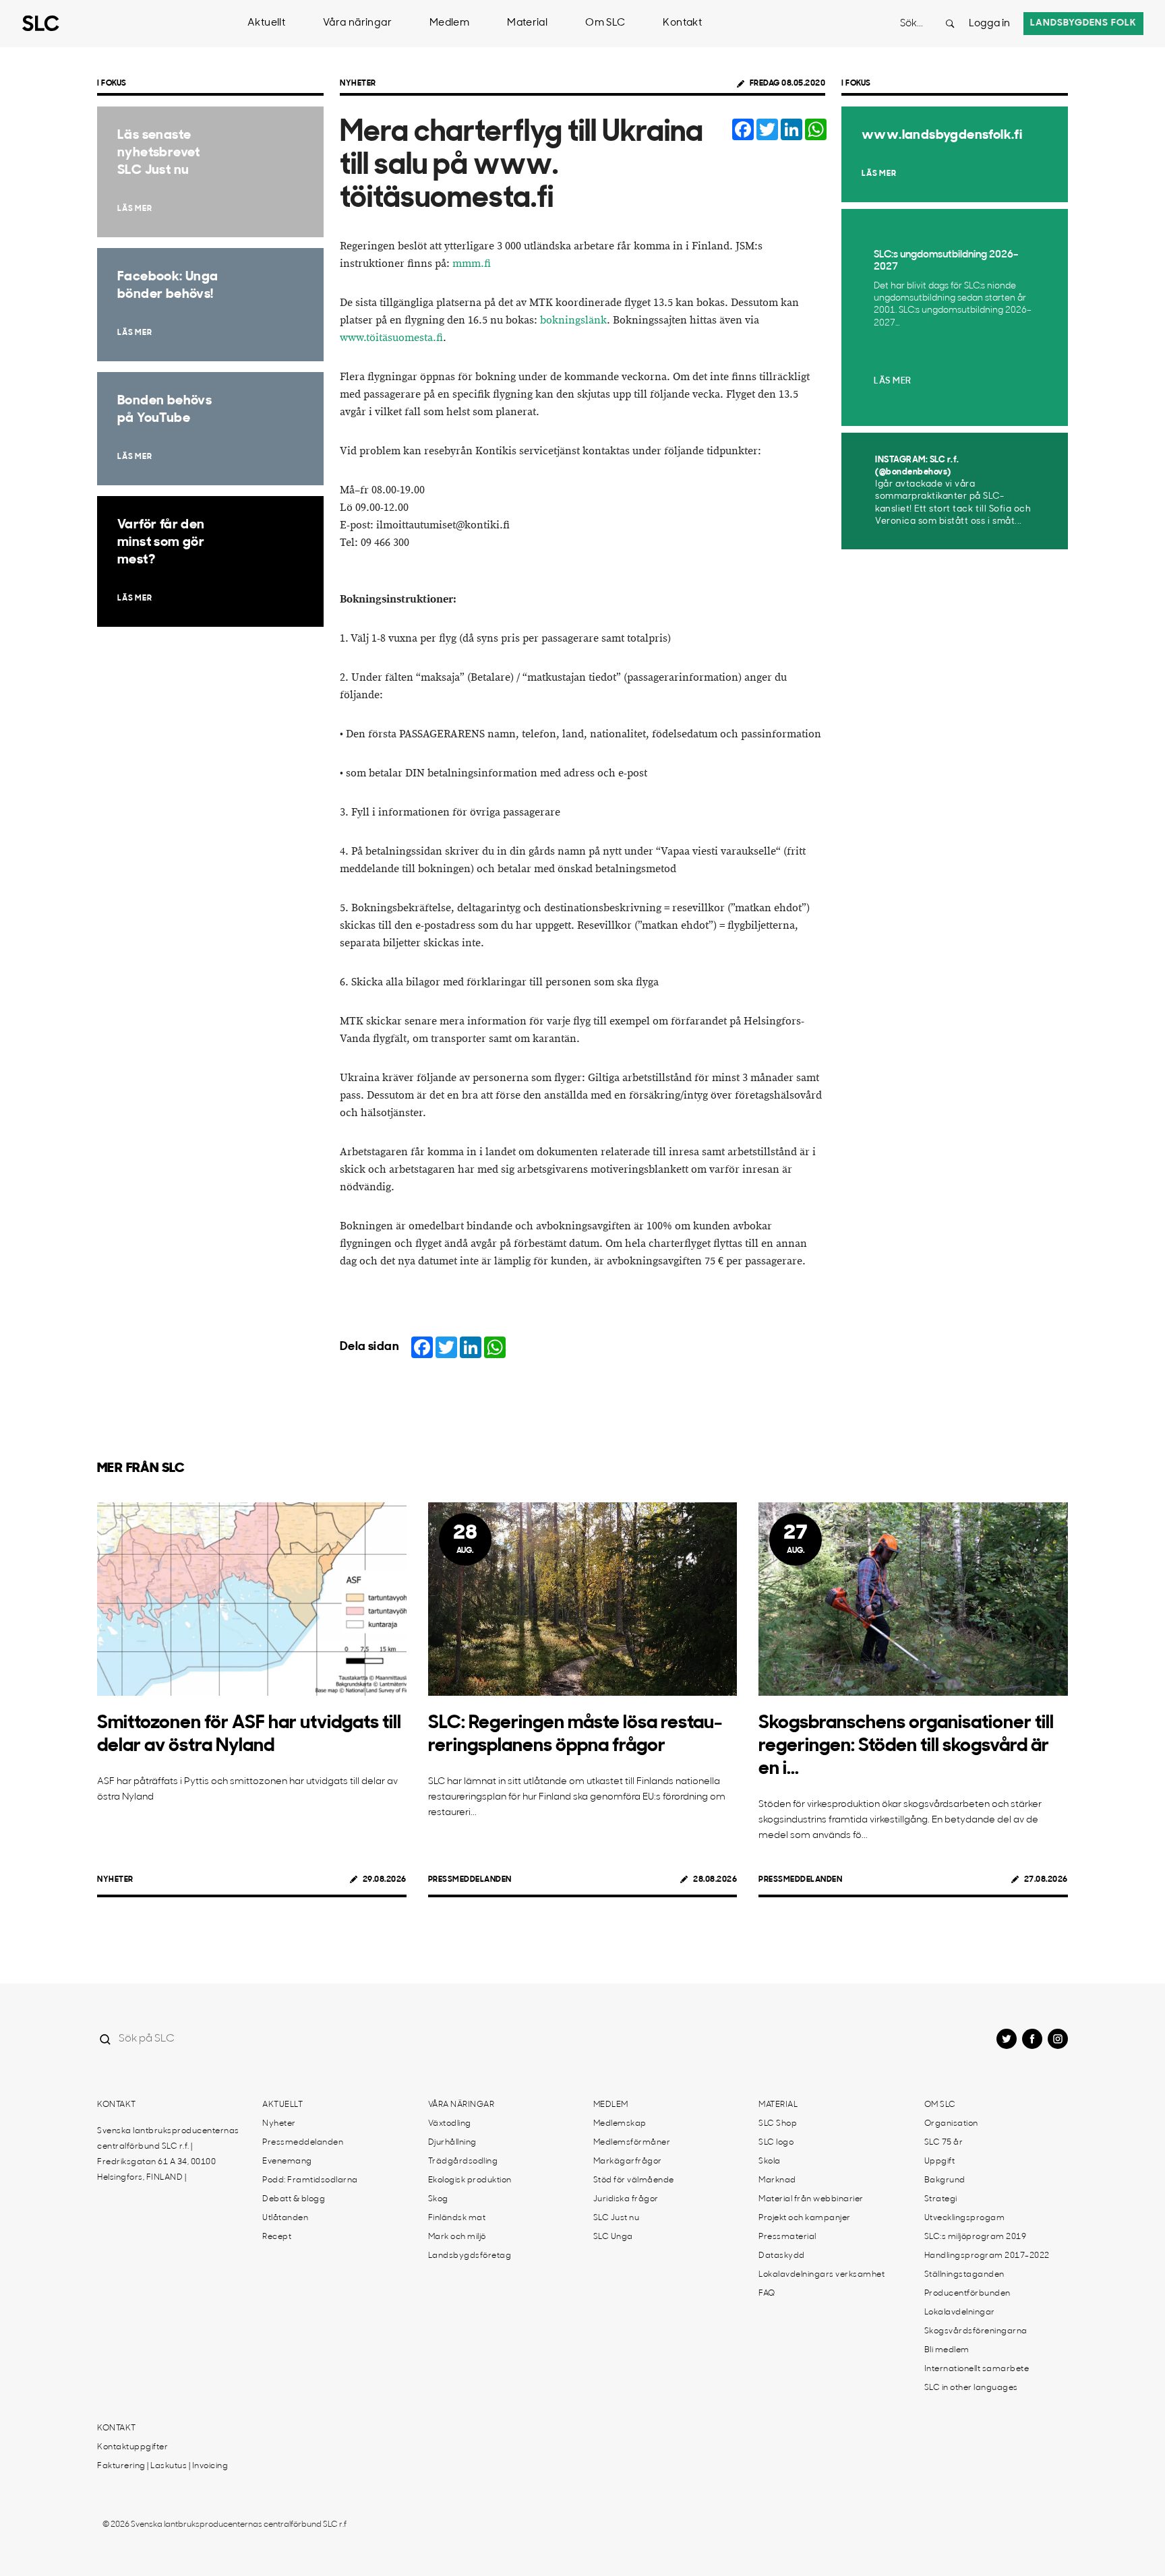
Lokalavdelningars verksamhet (822, 2275)
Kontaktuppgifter (132, 2447)
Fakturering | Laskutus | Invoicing (162, 2466)
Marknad (777, 2180)
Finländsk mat (457, 2218)
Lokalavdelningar (960, 2312)
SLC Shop (778, 2124)
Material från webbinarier (811, 2199)
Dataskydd (782, 2256)
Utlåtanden (285, 2218)
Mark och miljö (457, 2237)
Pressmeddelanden (470, 1880)
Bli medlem (947, 2350)
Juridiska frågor (626, 2199)
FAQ (767, 2294)
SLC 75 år (944, 2143)
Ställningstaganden (964, 2275)
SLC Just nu (617, 2218)
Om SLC (605, 23)
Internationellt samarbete (977, 2369)
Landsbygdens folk (1083, 23)
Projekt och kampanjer (805, 2218)
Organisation (951, 2124)
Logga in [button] (989, 24)
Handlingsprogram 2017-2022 (987, 2256)
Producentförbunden (967, 2294)
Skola (770, 2161)
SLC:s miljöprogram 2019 (976, 2237)
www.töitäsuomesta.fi (391, 338)
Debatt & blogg (294, 2199)
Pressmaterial (787, 2237)
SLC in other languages (971, 2388)
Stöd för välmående (634, 2180)
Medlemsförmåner (632, 2143)
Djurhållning (452, 2143)
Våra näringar (357, 23)
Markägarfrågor (628, 2161)
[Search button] (950, 24)
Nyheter (358, 84)
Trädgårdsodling (463, 2161)
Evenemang (287, 2161)
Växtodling (450, 2124)
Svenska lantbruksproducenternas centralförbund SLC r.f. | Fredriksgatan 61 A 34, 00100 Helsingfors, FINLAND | (168, 2154)
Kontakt (682, 23)
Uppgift (940, 2161)
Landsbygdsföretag (470, 2256)
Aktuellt (266, 23)
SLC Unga (613, 2237)
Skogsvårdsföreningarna (976, 2331)
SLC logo (776, 2143)
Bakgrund (945, 2180)
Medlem (449, 23)
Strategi (941, 2199)
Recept (277, 2237)
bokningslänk (573, 320)
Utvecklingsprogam (965, 2218)
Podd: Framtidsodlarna (310, 2180)
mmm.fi (472, 264)
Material (527, 23)
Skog (438, 2199)
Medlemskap (620, 2124)
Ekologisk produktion (470, 2180)
